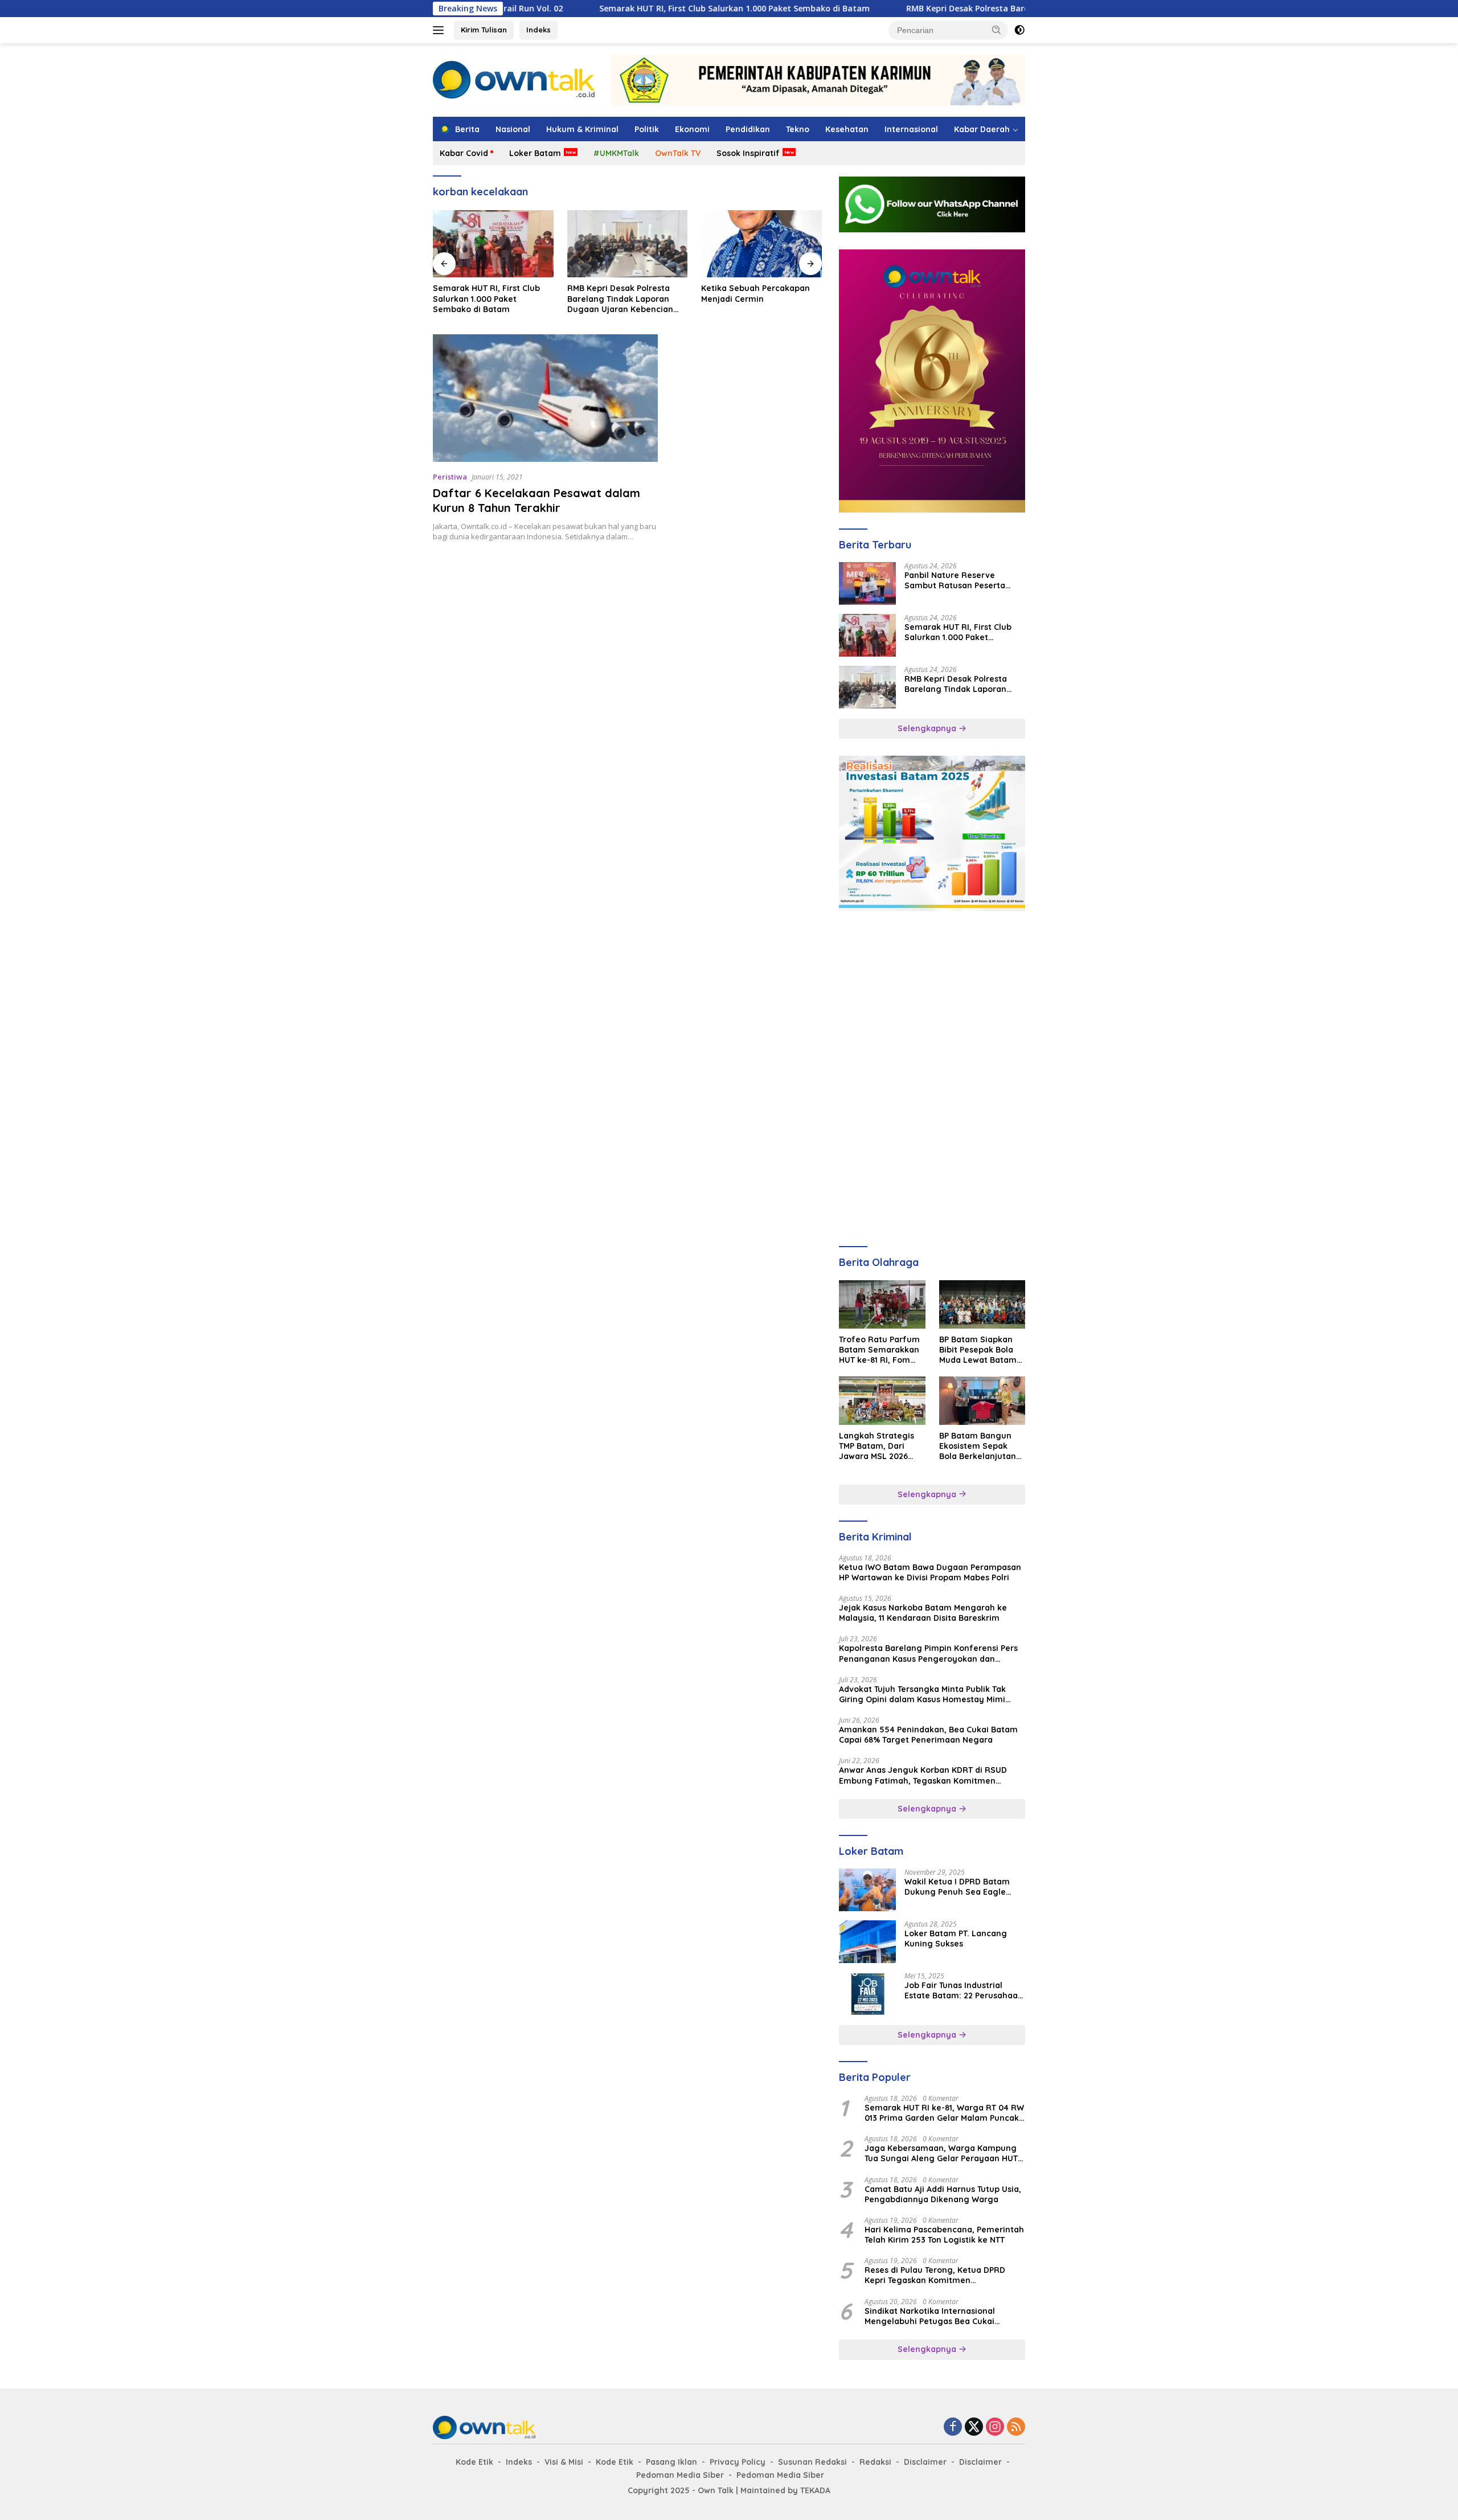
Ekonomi (692, 129)
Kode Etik (474, 2462)
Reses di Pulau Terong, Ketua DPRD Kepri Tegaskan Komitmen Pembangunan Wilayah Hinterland (935, 2275)
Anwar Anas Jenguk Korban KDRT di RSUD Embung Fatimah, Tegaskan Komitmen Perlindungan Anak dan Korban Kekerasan (924, 1775)
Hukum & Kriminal (582, 129)
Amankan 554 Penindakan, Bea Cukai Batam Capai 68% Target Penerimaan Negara (928, 1735)
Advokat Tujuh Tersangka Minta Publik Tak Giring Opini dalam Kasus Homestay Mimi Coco (922, 1694)
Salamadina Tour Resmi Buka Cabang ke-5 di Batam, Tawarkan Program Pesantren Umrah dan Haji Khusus (761, 299)
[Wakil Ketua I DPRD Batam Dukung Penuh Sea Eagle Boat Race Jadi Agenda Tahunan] (867, 1890)
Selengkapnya (928, 728)
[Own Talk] (514, 79)
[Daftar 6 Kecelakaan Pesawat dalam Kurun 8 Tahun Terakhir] (545, 398)
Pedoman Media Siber (680, 2475)
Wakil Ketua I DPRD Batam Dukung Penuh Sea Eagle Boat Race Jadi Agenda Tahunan (957, 1887)
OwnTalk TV (678, 153)
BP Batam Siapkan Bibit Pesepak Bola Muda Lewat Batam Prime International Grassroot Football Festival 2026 (978, 1350)
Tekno (798, 129)
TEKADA (815, 2490)
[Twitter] (974, 2427)
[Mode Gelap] (1019, 30)
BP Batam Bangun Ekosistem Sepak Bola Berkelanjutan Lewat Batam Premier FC (978, 1446)
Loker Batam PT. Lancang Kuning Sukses (956, 1939)
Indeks (538, 30)
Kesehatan (847, 129)
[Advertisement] (932, 999)
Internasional (911, 129)
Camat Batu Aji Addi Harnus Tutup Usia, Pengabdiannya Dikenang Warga (943, 2194)
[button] (997, 30)
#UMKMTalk (616, 153)
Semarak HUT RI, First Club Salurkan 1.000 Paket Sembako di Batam (620, 9)
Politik (647, 129)
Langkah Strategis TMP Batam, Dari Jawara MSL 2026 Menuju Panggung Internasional (877, 1446)
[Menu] (441, 30)
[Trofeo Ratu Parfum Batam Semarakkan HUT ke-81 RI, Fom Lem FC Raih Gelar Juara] (882, 1304)
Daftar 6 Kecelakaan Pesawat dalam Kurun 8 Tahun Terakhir (536, 500)
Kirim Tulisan (484, 30)
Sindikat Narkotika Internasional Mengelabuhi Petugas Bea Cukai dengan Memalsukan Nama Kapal (932, 2316)
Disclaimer (925, 2462)
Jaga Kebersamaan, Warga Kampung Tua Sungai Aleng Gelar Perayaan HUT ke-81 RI (941, 2153)
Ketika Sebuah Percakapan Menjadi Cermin (622, 293)
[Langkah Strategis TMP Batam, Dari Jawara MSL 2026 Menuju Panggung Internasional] (882, 1401)
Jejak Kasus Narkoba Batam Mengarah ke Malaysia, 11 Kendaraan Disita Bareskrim (923, 1613)
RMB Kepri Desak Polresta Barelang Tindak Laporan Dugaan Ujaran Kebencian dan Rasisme (974, 9)
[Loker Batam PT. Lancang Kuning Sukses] (867, 1942)
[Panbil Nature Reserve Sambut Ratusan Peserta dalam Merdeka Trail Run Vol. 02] (867, 583)
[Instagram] (995, 2427)
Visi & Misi (564, 2462)
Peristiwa (450, 477)
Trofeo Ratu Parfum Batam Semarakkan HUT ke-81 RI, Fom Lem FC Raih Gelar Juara (879, 1350)
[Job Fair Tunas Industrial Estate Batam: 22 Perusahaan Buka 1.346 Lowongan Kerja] (867, 1994)
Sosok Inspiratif (748, 153)
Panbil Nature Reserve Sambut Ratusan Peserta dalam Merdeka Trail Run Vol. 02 (963, 580)
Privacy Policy (738, 2462)
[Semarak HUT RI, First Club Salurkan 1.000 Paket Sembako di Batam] (867, 635)
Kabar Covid (464, 153)
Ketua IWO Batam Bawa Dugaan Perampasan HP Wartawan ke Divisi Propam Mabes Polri (930, 1572)
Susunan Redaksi (812, 2462)
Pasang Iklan (671, 2462)
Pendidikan (748, 129)
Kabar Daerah (982, 129)
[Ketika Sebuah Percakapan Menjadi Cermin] (628, 244)
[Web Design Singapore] (932, 380)
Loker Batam (535, 153)
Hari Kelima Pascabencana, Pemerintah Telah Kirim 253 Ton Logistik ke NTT (944, 2235)
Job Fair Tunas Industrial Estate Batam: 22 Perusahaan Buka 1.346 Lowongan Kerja (964, 1990)
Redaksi (875, 2462)
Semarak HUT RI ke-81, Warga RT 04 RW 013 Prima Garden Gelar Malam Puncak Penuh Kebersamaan (944, 2113)
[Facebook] (953, 2427)
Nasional (513, 129)
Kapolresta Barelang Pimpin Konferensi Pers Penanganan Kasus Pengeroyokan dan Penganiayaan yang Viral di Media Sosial (928, 1653)
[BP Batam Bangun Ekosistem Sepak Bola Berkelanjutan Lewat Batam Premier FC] (982, 1401)
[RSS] (1016, 2427)
